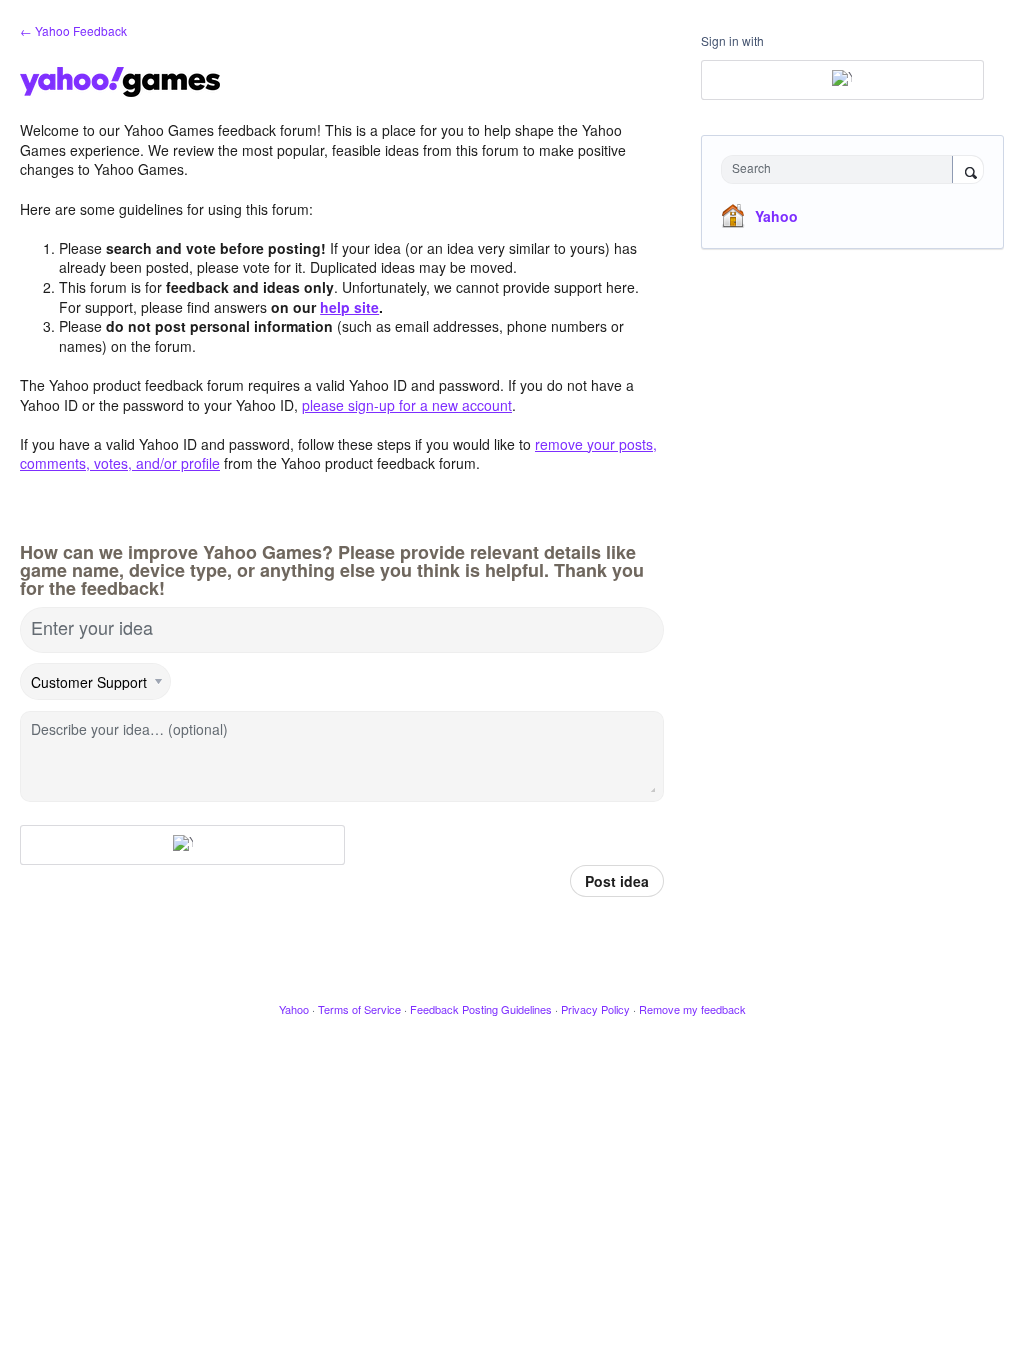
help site (349, 307)
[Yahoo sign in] (182, 845)
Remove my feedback (692, 1009)
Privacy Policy (595, 1009)
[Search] (968, 171)
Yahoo (776, 216)
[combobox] (841, 169)
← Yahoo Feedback (73, 30)
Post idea (617, 881)
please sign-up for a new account (407, 405)
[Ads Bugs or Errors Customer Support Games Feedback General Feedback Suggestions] (96, 682)
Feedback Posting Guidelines (481, 1009)
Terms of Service (359, 1009)
